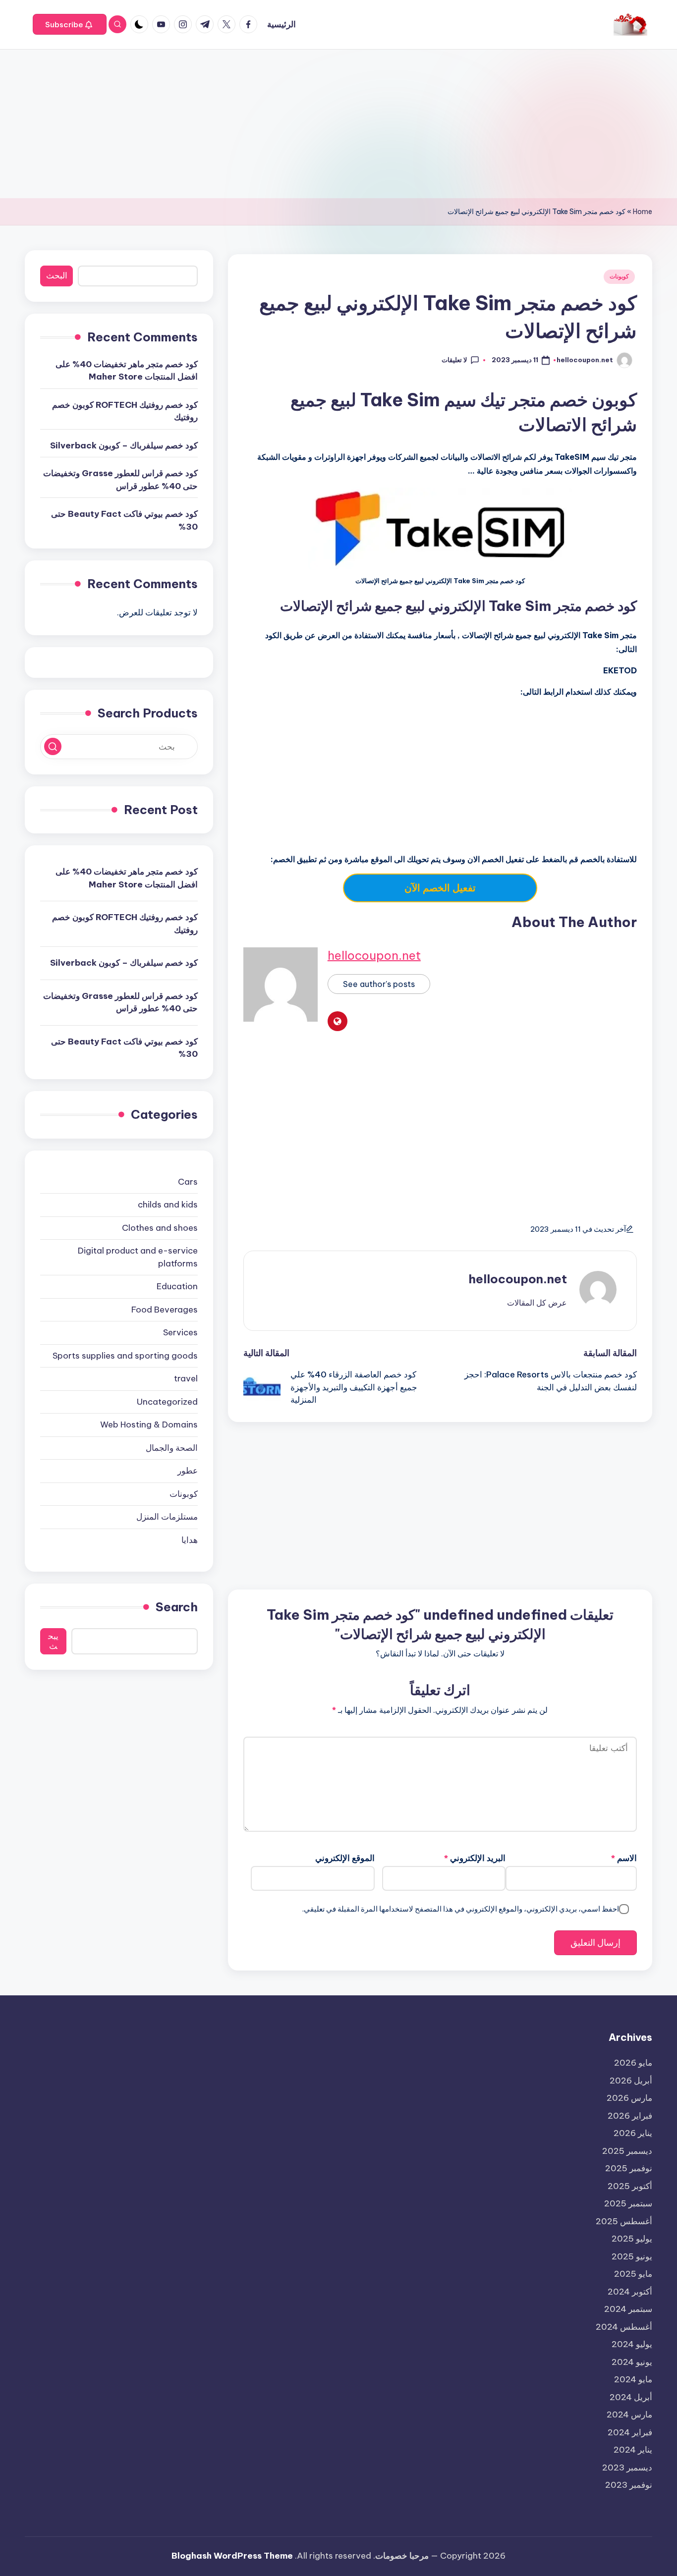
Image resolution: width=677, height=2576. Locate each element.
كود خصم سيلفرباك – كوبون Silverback (124, 445)
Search (177, 1607)
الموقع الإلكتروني (345, 1858)
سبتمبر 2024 (628, 2309)
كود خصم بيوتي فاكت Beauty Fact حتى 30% (124, 521)
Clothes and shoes (160, 1228)
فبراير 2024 (630, 2432)
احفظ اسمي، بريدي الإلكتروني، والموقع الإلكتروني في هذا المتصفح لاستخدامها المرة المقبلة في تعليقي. (461, 1909)
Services (180, 1333)
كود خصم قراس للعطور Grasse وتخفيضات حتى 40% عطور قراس (120, 480)
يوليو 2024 (632, 2344)
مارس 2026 (629, 2098)
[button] (70, 24)
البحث (57, 276)
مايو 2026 (633, 2063)
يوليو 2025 (632, 2239)
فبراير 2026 (630, 2116)
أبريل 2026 (631, 2081)
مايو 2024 (633, 2379)
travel (186, 1379)
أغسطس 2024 (624, 2327)
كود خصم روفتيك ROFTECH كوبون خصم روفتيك (125, 411)
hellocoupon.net (374, 955)
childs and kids (168, 1205)
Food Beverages (165, 1310)
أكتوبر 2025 (630, 2186)
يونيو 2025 (632, 2256)
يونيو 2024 (632, 2362)
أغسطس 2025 (624, 2221)
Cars (188, 1182)
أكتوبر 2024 (630, 2292)
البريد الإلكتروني (475, 1858)
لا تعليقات (454, 360)
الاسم (624, 1858)
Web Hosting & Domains (149, 1425)
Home (643, 212)
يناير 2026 (633, 2133)
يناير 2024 (633, 2450)
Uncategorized (167, 1402)
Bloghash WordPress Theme (232, 2556)
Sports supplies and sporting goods (125, 1356)
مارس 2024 (629, 2414)
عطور (188, 1471)
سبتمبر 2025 (628, 2203)
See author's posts (379, 984)
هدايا (190, 1540)
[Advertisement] (338, 124)
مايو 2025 (633, 2274)
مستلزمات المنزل (167, 1517)
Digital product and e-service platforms (138, 1258)
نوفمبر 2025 (629, 2168)
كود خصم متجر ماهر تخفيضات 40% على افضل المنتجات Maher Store (127, 371)
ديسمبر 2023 (627, 2467)
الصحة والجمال (172, 1448)
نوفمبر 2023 (629, 2485)
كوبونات (619, 276)
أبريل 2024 (631, 2397)
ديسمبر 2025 (627, 2151)
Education (177, 1287)
